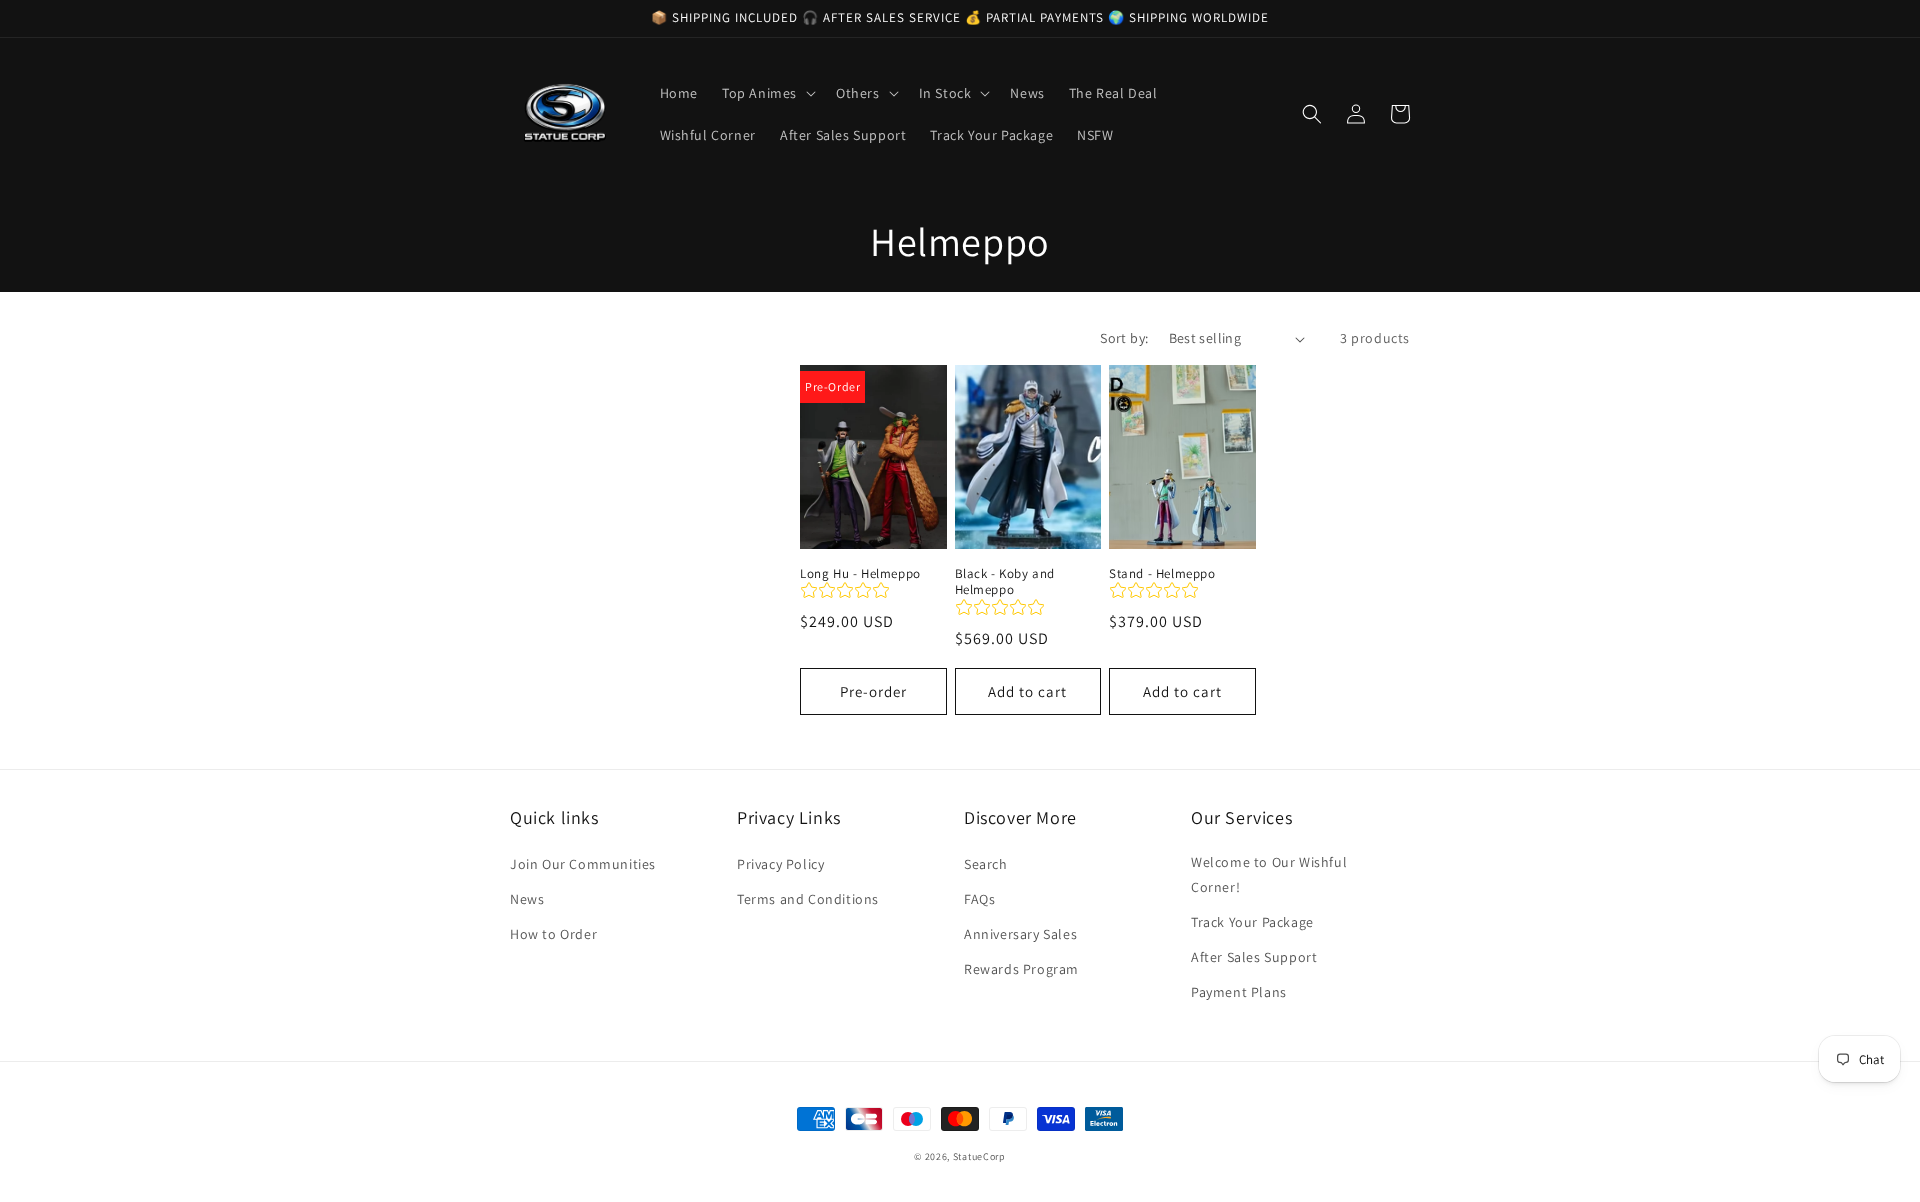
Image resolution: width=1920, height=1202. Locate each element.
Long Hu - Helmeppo (860, 574)
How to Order (553, 934)
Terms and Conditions (808, 899)
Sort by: (1124, 338)
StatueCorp (979, 1156)
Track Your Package (1252, 922)
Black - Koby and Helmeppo (1005, 582)
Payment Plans (1239, 992)
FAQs (979, 899)
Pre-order (873, 691)
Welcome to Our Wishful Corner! (1269, 874)
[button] (767, 93)
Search (986, 864)
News (527, 899)
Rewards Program (1021, 969)
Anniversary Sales (1020, 934)
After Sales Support (1254, 957)
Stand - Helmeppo (1162, 574)
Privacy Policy (780, 864)
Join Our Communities (583, 864)
